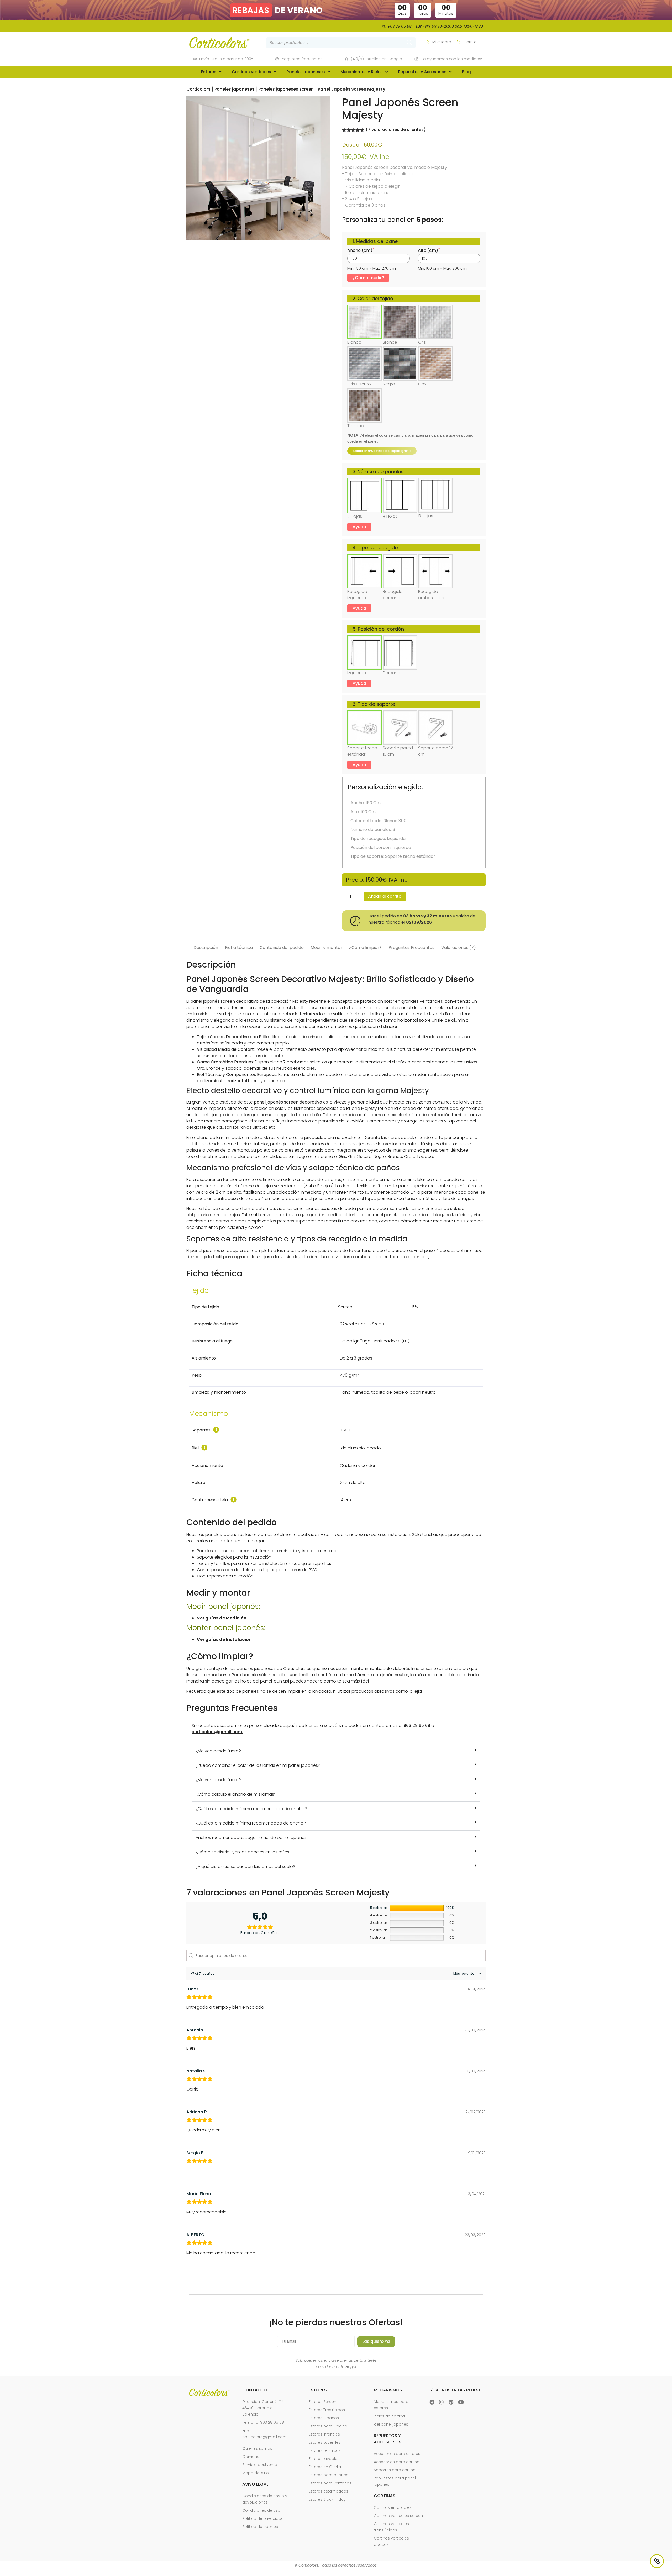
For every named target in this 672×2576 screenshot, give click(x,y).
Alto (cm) (428, 250)
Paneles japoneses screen (286, 89)
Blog (466, 72)
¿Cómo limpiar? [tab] (365, 947)
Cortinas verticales (251, 72)
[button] (336, 1751)
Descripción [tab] (206, 947)
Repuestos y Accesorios (422, 72)
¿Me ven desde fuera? (218, 1751)
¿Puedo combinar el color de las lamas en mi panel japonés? (258, 1765)
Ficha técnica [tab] (239, 947)
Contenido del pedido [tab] (282, 947)
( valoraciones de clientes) (396, 130)
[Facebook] (432, 2402)
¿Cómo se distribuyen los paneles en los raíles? (244, 1852)
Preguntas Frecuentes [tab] (411, 947)
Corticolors (198, 89)
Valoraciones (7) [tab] (459, 947)
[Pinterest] (451, 2402)
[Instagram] (442, 2402)
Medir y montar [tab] (326, 947)
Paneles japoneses (306, 72)
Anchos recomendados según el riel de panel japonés (251, 1838)
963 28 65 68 (417, 1725)
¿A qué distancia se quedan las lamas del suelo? (245, 1866)
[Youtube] (461, 2402)
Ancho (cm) (360, 250)
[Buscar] (409, 43)
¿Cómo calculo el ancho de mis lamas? (236, 1794)
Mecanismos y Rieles (362, 72)
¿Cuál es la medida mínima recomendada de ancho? (251, 1823)
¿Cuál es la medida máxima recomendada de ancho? (251, 1809)
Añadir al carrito (385, 896)
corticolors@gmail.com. (217, 1732)
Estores (209, 72)
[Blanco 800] (258, 168)
